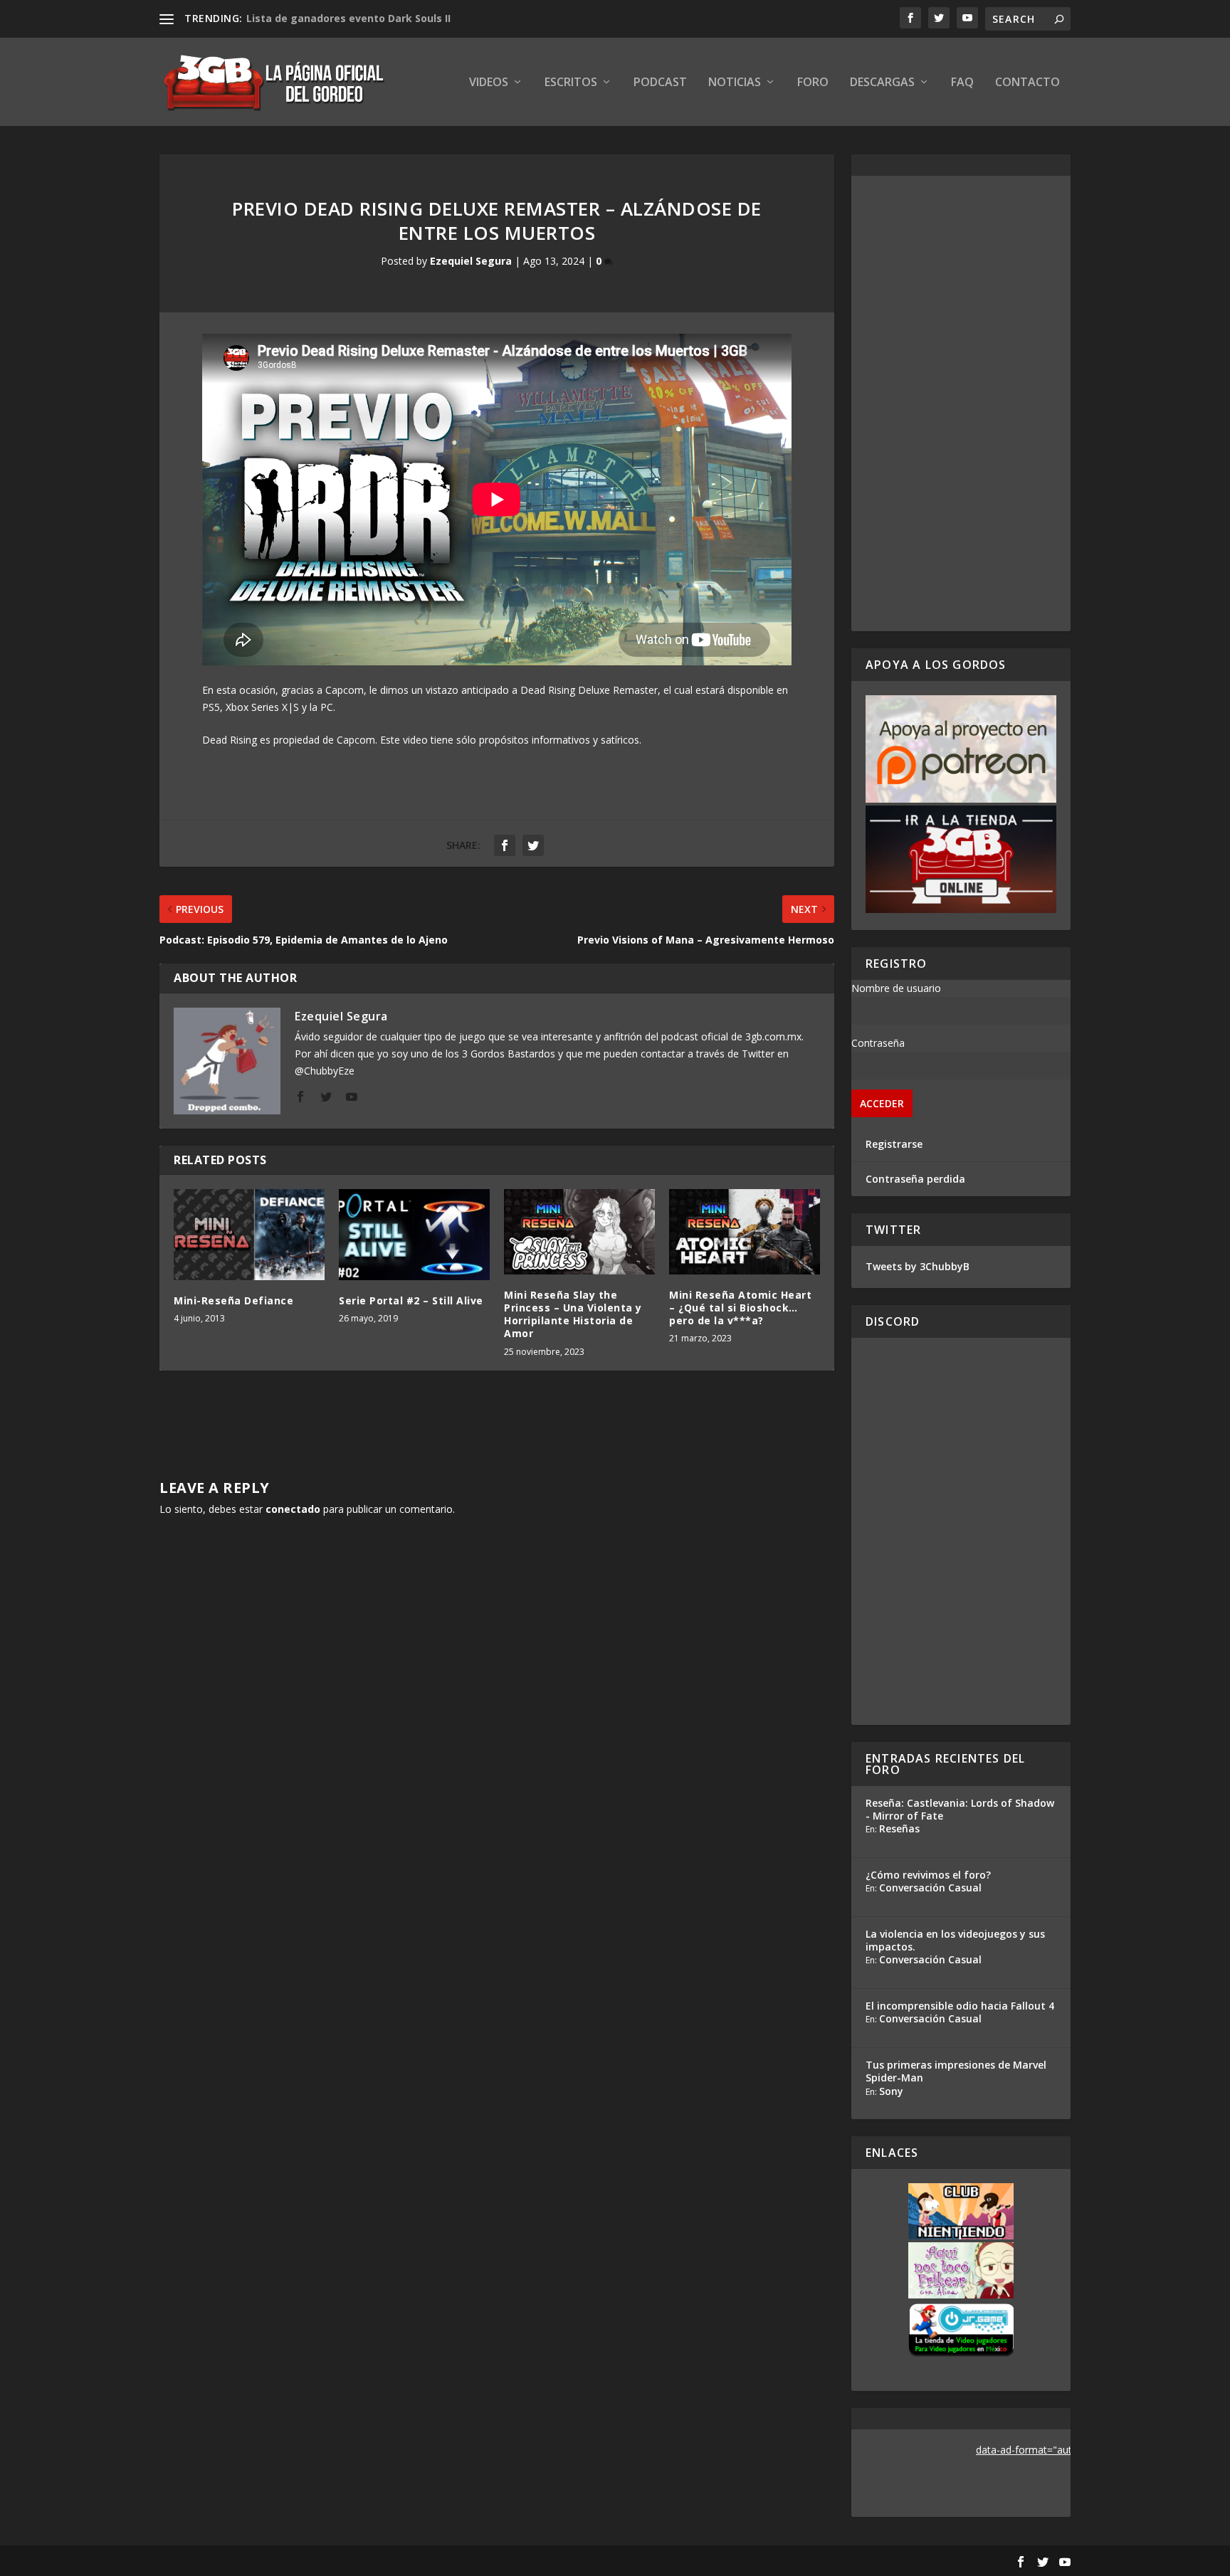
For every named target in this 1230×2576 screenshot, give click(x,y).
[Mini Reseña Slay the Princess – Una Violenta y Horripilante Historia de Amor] (579, 1231)
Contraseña (878, 1043)
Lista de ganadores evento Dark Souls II (348, 18)
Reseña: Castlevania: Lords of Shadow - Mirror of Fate (960, 1809)
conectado (293, 1509)
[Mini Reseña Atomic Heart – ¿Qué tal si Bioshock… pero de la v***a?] (745, 1231)
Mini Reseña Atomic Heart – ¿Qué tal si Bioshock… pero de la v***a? (740, 1308)
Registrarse (894, 1144)
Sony (891, 2091)
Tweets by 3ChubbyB (918, 1266)
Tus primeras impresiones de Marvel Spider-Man (956, 2071)
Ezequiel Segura (471, 261)
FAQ (962, 83)
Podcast (660, 83)
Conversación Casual (930, 1888)
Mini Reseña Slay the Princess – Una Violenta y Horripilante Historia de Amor (573, 1314)
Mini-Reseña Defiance (233, 1300)
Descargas (882, 83)
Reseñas (899, 1828)
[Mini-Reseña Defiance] (249, 1234)
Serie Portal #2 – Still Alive (411, 1300)
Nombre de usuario (896, 988)
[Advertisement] (961, 403)
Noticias (735, 83)
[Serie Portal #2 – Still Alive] (414, 1234)
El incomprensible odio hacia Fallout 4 (960, 2006)
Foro (813, 83)
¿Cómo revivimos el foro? (928, 1875)
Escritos (571, 83)
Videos (489, 83)
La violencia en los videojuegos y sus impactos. (955, 1940)
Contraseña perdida (915, 1179)
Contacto (1027, 83)
